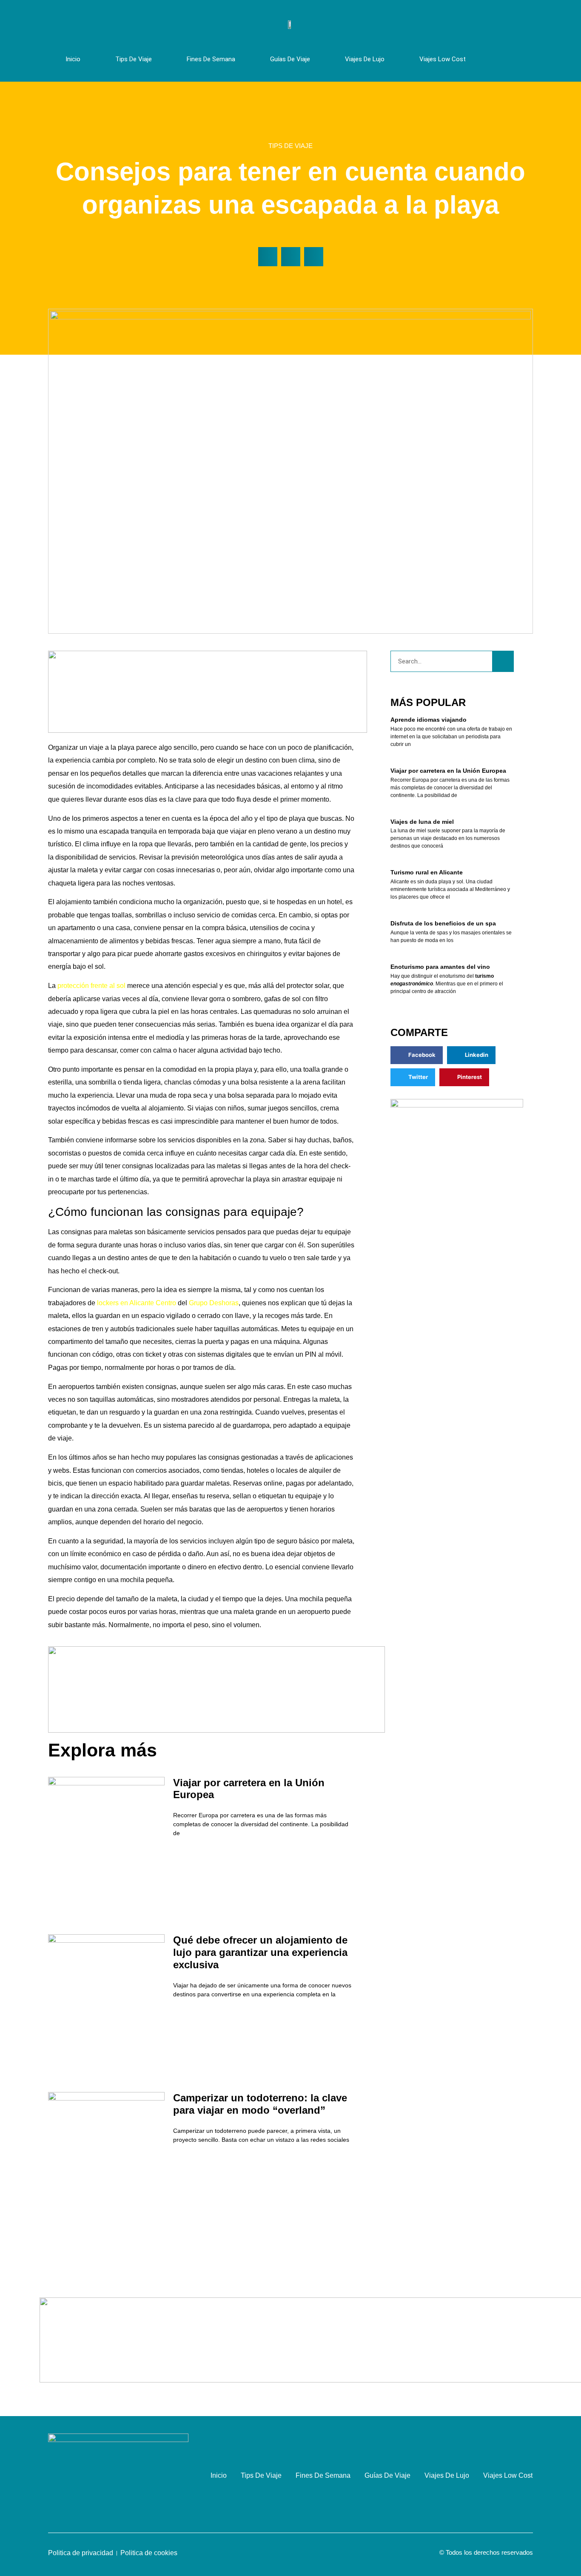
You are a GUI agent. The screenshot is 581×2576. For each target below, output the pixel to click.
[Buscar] (503, 661)
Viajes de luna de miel (422, 822)
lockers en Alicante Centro (137, 1303)
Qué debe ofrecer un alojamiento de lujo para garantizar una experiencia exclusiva (260, 1952)
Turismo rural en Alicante (427, 872)
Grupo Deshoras (214, 1303)
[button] (268, 257)
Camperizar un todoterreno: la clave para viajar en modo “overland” (260, 2104)
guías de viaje (290, 59)
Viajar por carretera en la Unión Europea (448, 771)
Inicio (73, 59)
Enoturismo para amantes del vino (440, 967)
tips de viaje (290, 146)
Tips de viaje (134, 59)
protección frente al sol (91, 986)
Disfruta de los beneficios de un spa (443, 923)
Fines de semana (211, 59)
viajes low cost (443, 59)
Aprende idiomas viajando (429, 720)
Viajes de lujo (365, 59)
